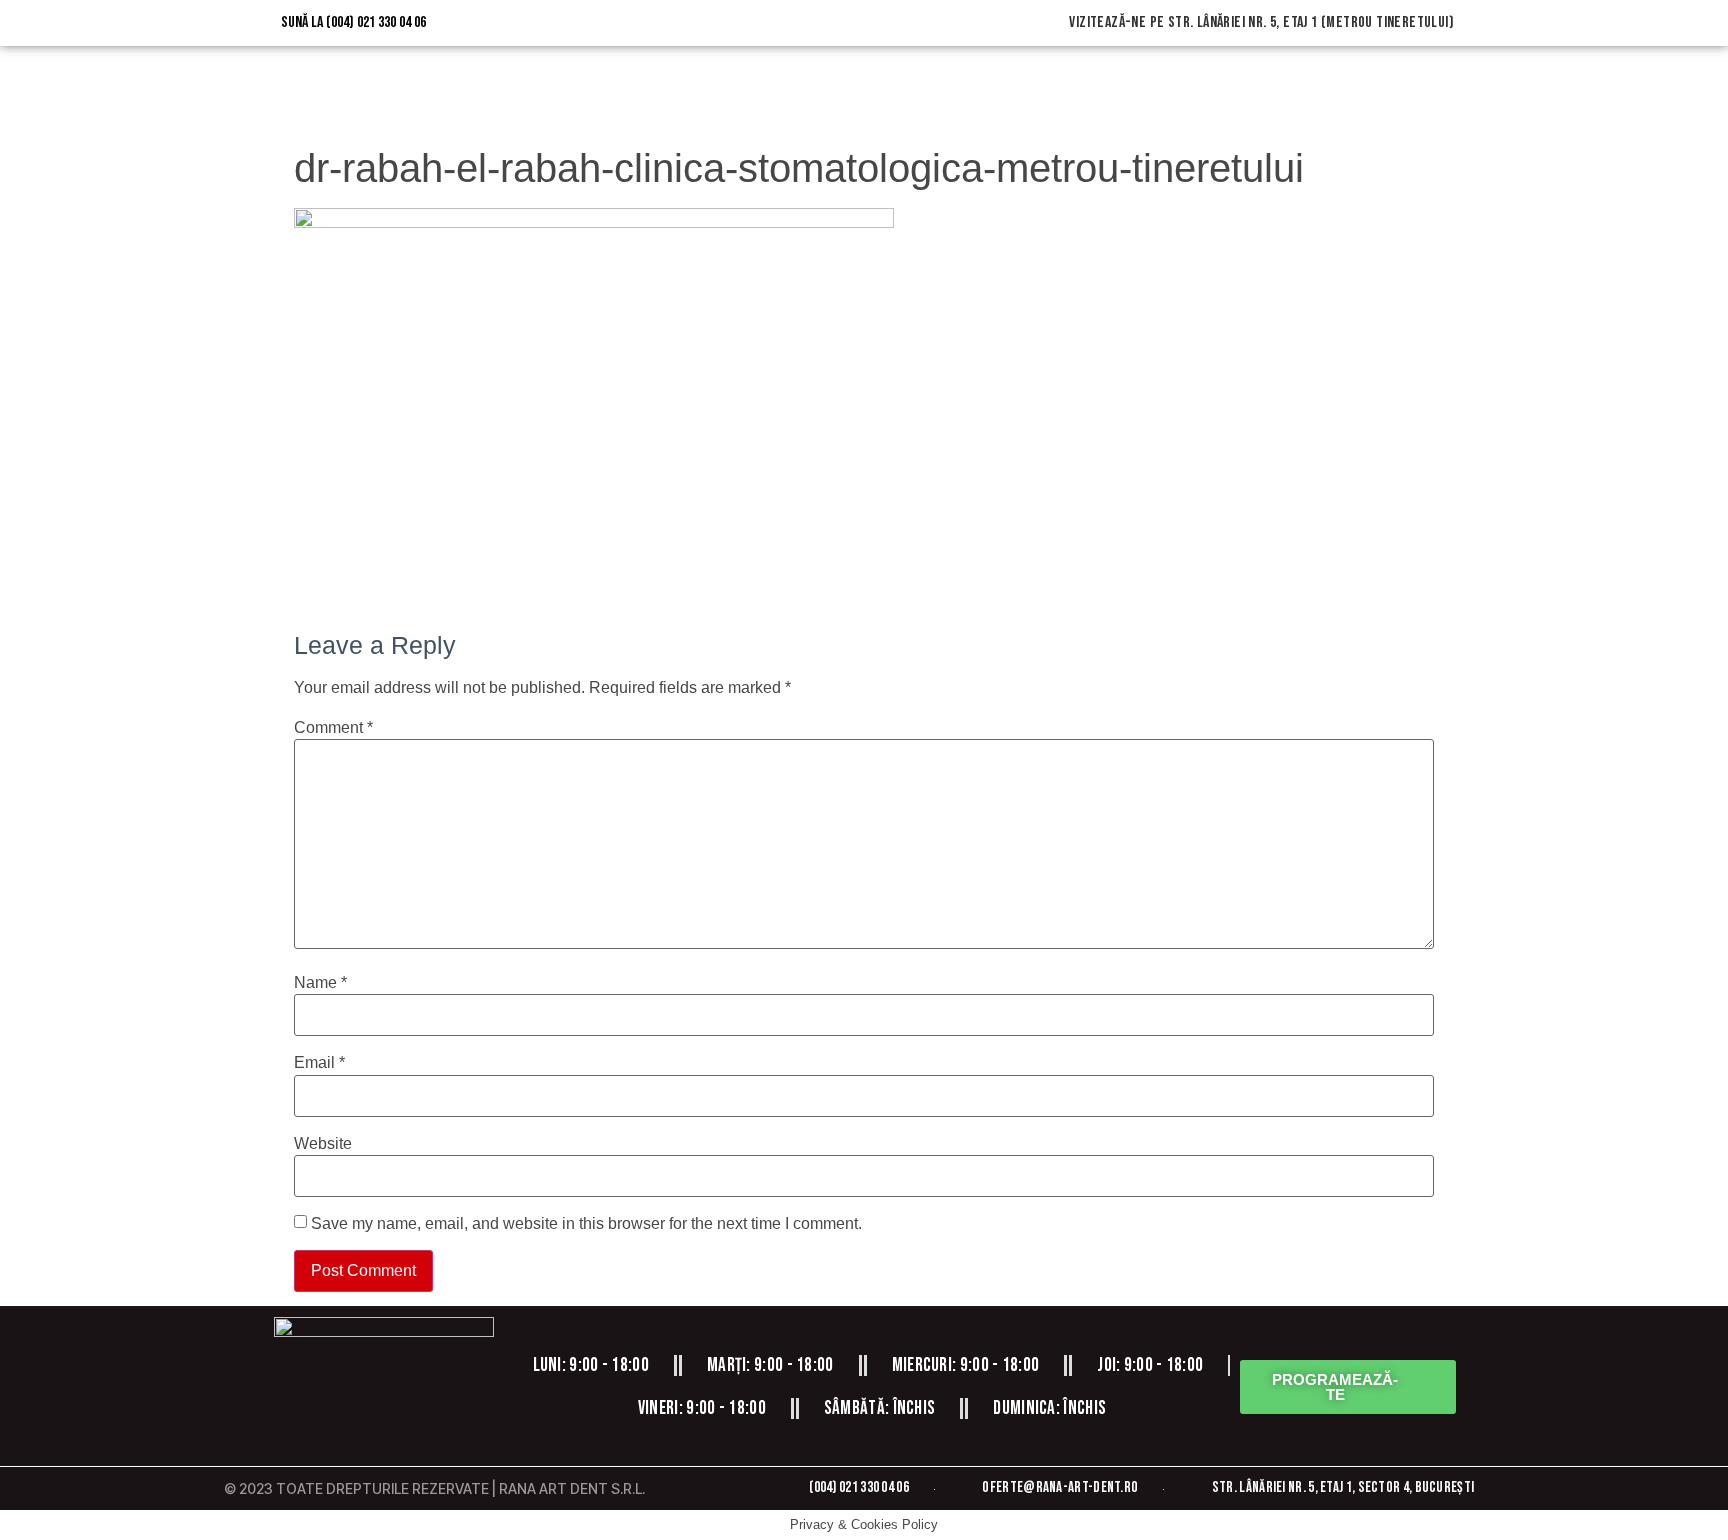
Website (323, 1144)
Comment (333, 728)
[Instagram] (384, 1430)
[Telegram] (441, 1430)
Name (320, 983)
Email (319, 1063)
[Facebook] (327, 1430)
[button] (1348, 1387)
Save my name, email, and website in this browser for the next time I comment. (586, 1224)
